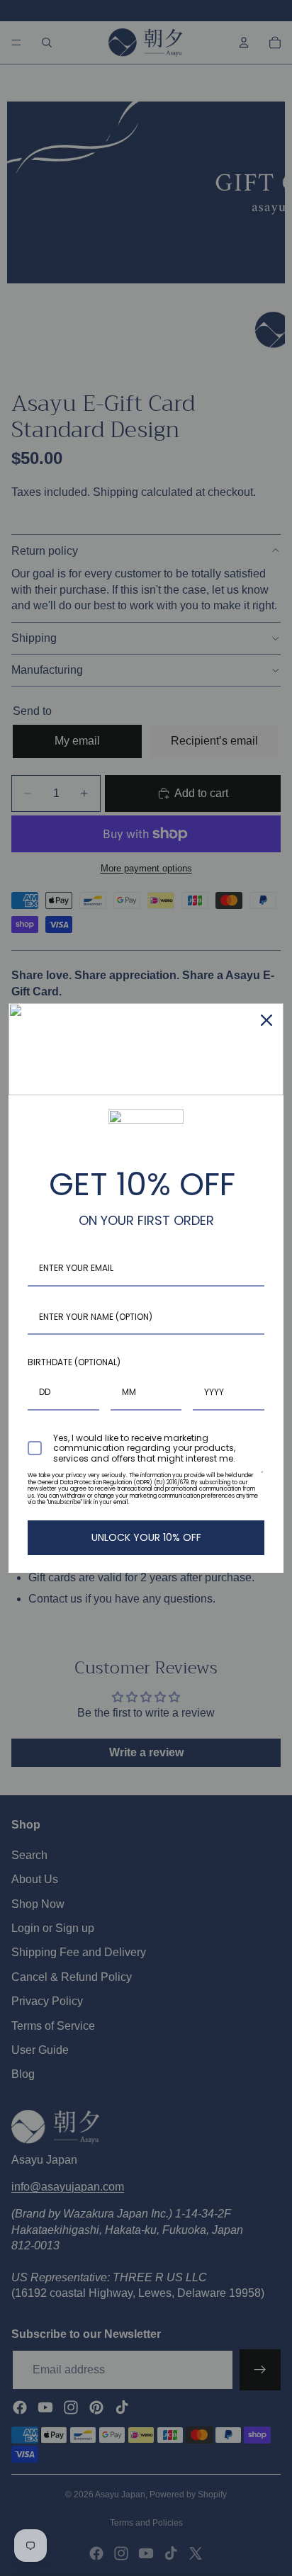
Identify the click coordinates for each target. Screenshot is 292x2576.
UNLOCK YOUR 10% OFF (146, 1537)
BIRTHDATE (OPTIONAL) (74, 1362)
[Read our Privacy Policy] (262, 1479)
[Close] (266, 1020)
